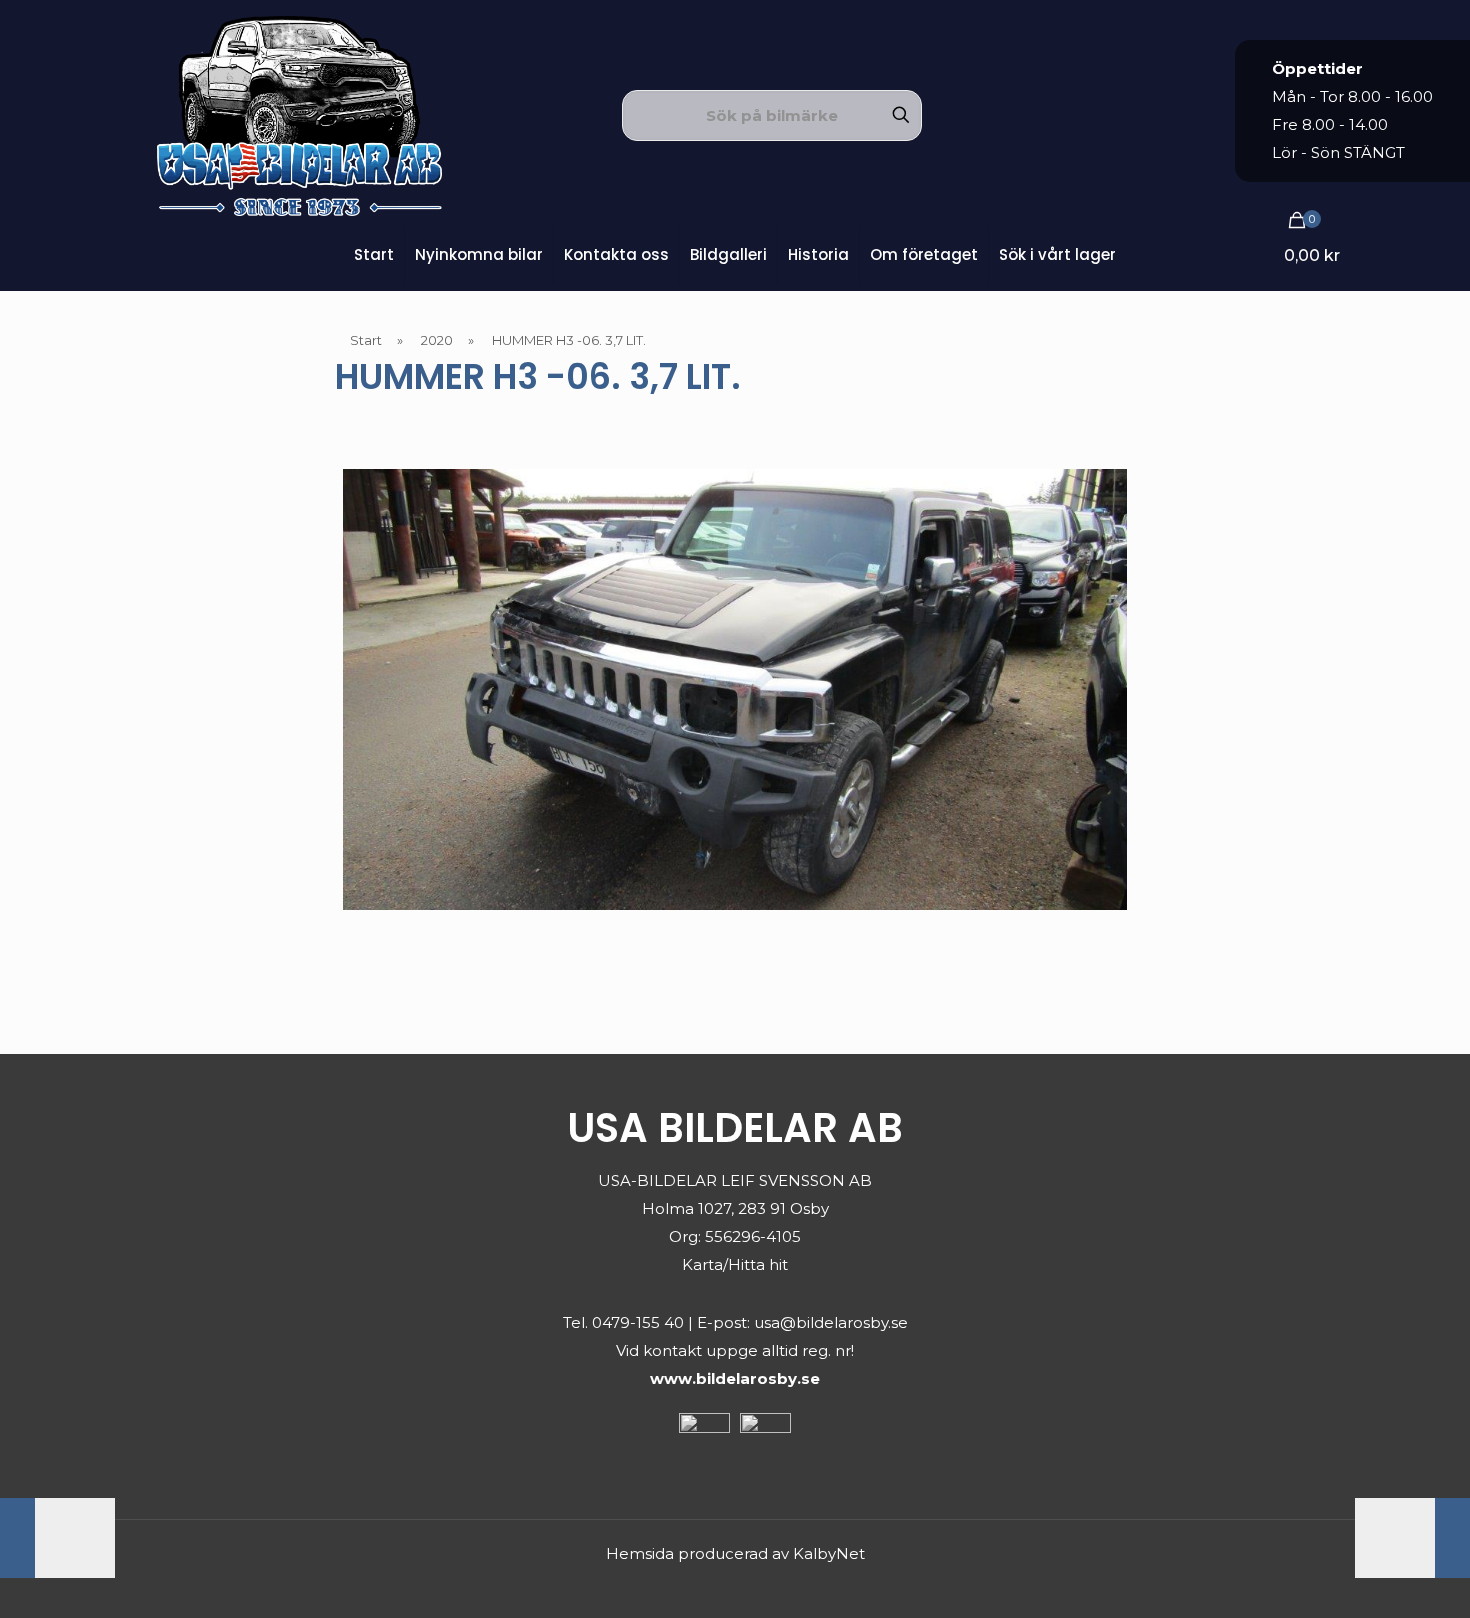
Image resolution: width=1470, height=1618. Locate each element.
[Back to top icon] (1374, 1577)
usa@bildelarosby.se (831, 1322)
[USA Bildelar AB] (299, 115)
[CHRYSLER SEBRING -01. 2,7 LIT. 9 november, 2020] (1412, 1538)
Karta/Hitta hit (735, 1264)
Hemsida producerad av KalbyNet (735, 1553)
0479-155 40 (638, 1322)
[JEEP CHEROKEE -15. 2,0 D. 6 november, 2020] (57, 1538)
